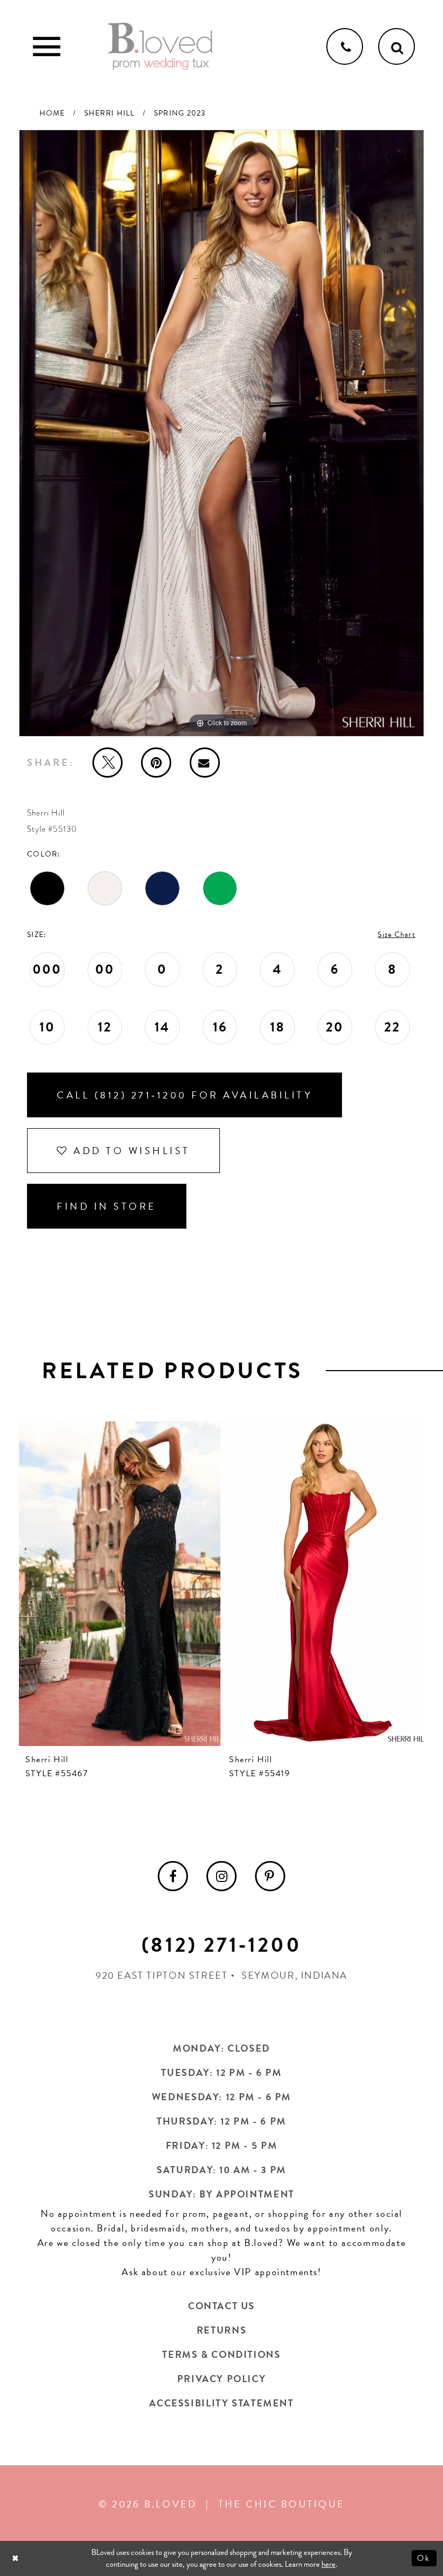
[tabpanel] (222, 433)
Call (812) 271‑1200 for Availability (184, 1095)
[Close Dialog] (16, 2558)
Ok (424, 2558)
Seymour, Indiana (294, 1975)
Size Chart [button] (397, 935)
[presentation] (167, 1584)
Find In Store (107, 1206)
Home (52, 113)
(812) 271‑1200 (222, 1945)
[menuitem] (173, 1876)
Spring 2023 (180, 113)
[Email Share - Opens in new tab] (205, 763)
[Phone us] (345, 46)
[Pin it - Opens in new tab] (156, 763)
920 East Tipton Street (162, 1975)
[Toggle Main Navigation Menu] (46, 46)
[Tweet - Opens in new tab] (108, 763)
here (328, 2564)
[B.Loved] (160, 46)
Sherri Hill (110, 113)
